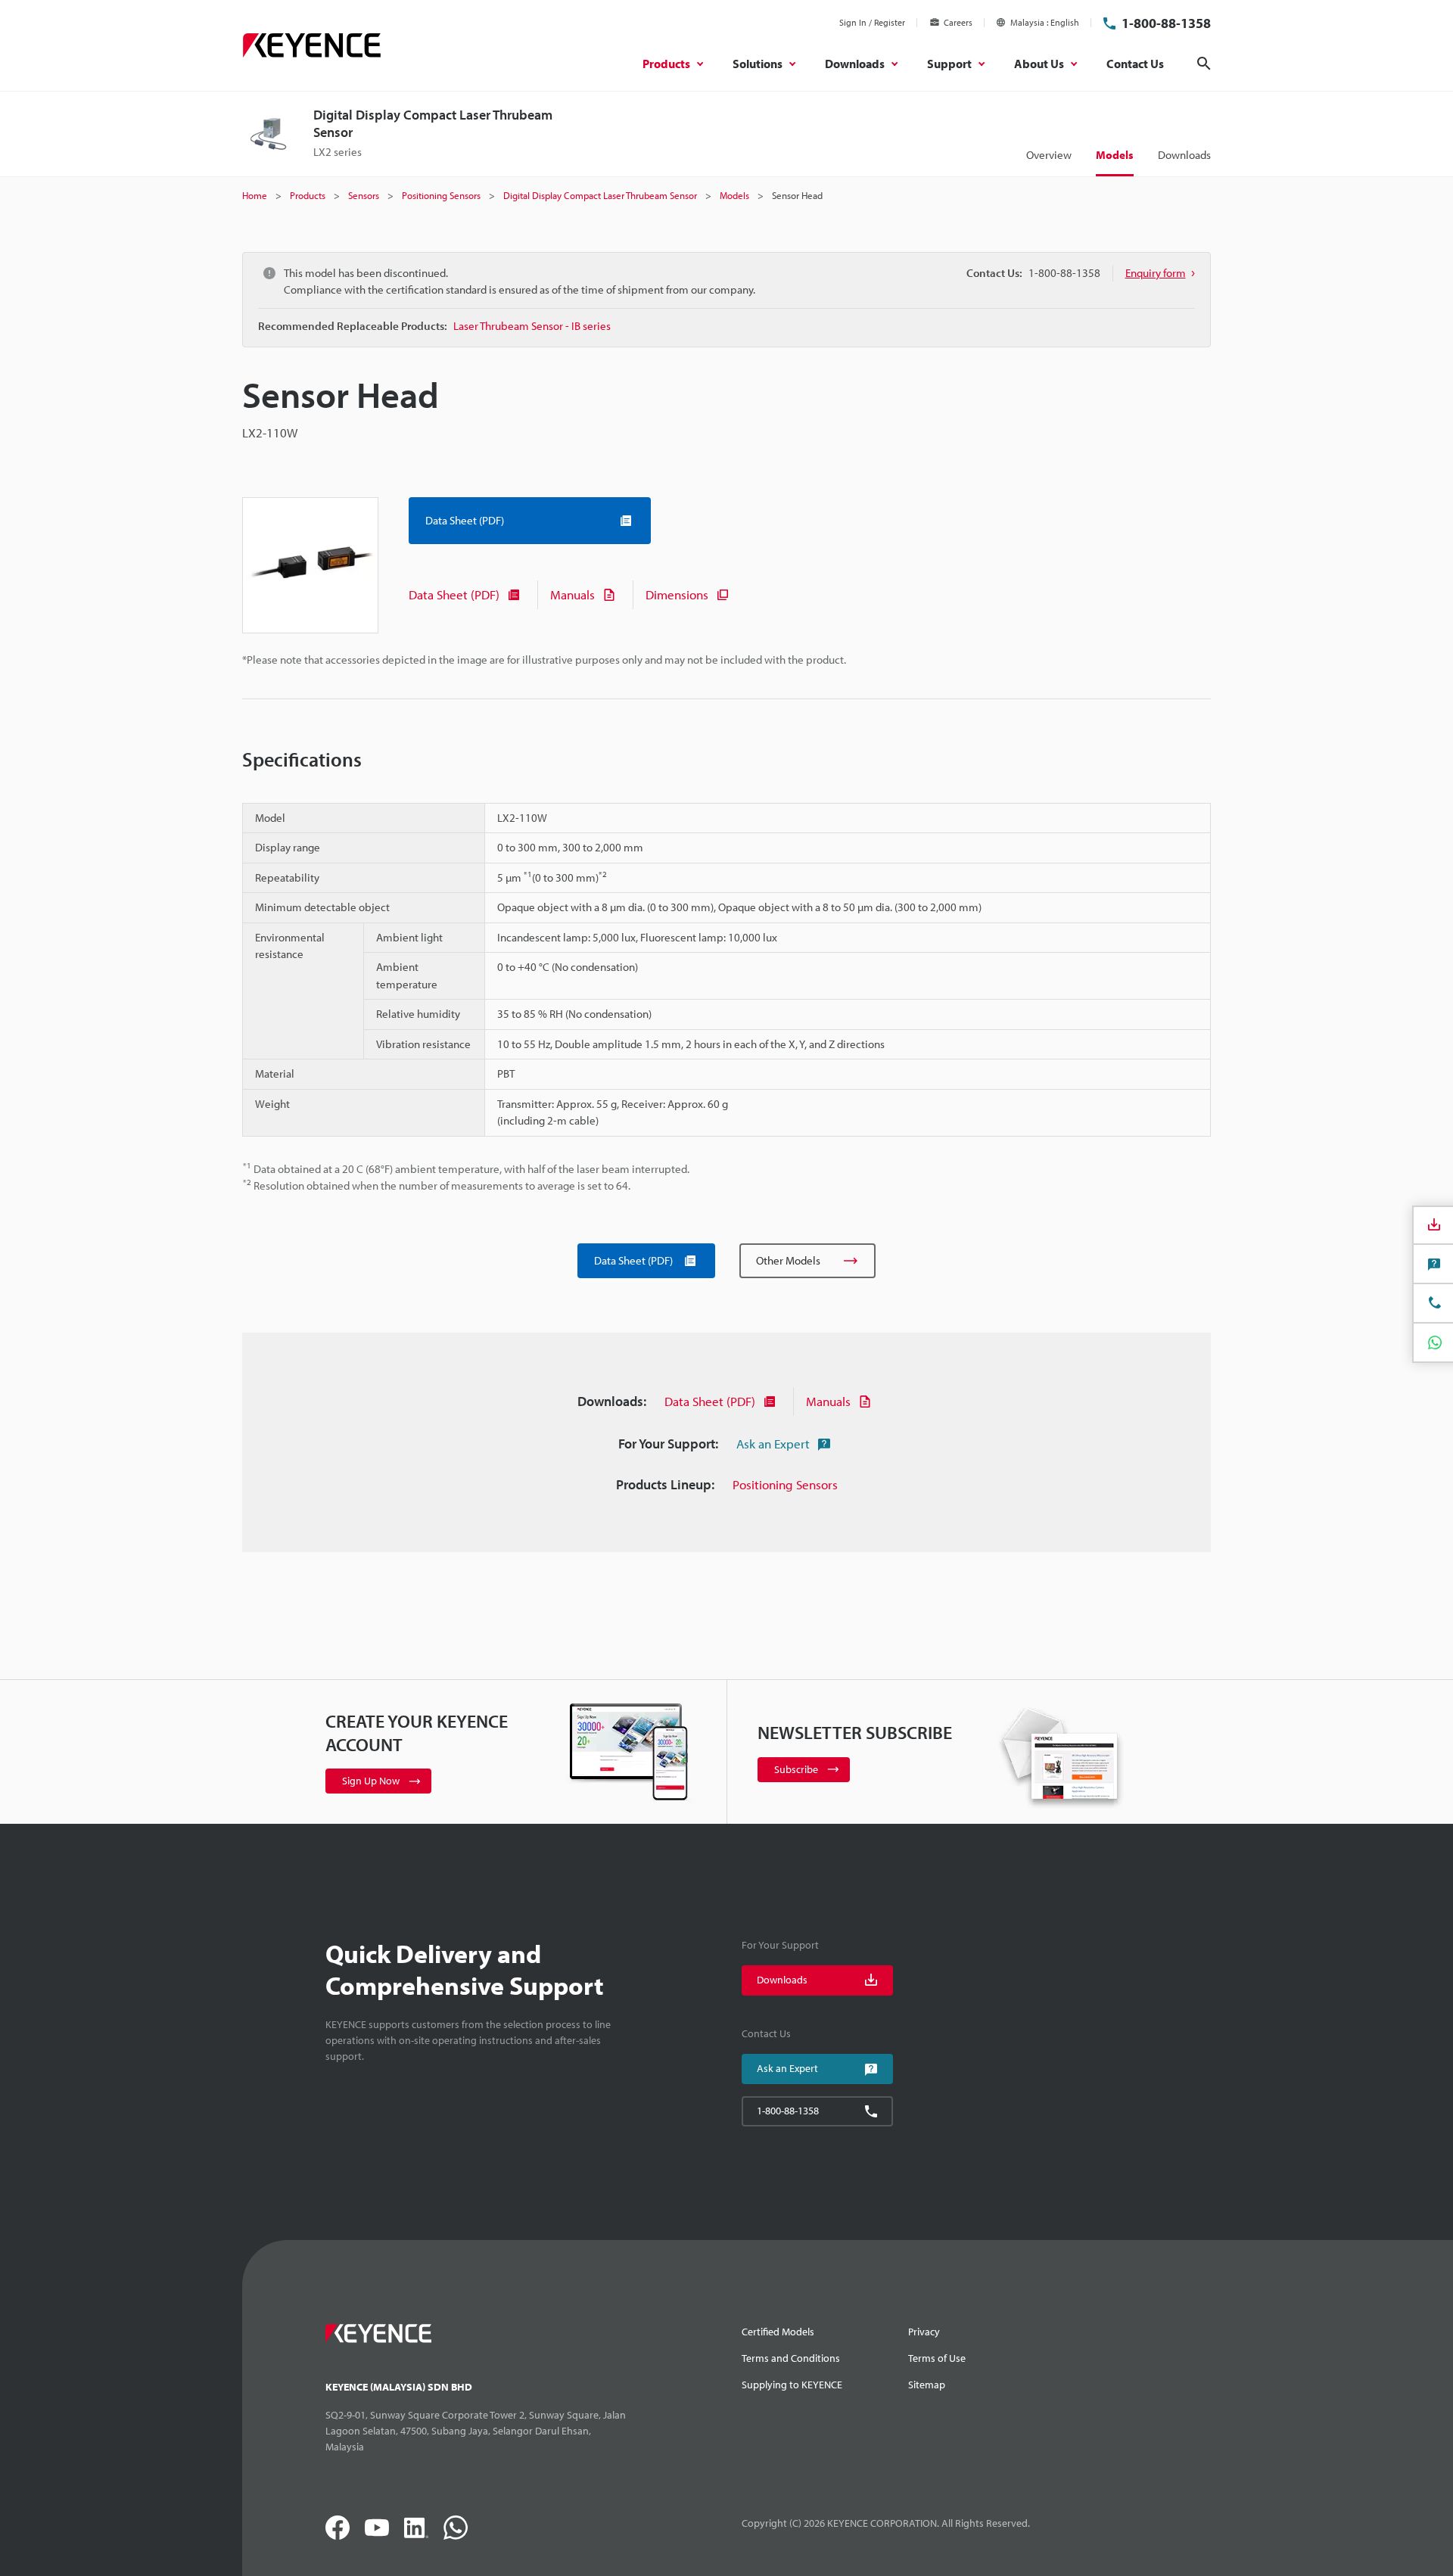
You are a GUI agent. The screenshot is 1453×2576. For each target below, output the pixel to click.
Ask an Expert (773, 1444)
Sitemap (927, 2385)
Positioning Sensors (785, 1484)
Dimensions (677, 594)
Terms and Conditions (791, 2358)
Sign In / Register (872, 22)
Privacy (924, 2332)
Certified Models (778, 2332)
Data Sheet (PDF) (454, 594)
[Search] (1204, 64)
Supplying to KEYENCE (792, 2385)
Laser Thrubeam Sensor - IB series (532, 326)
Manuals (572, 594)
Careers (958, 22)
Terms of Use (937, 2358)
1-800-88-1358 (1166, 23)
